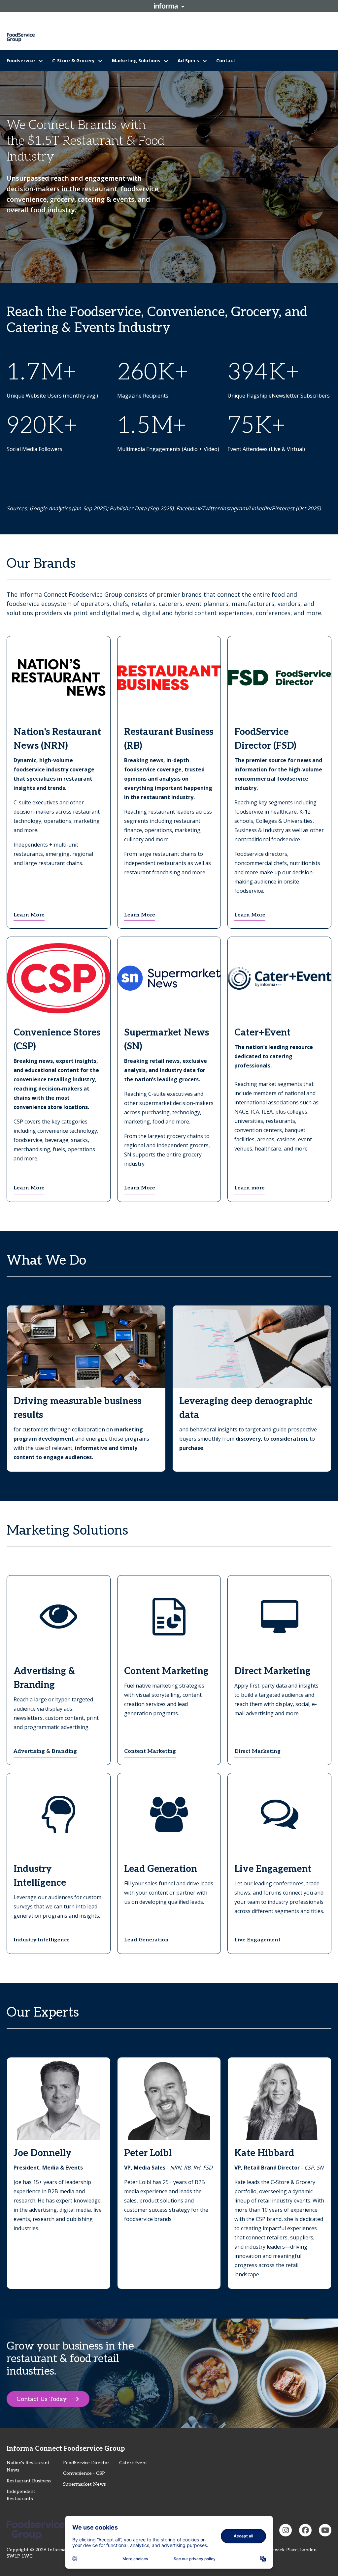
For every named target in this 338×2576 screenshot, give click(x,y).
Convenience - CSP (84, 2473)
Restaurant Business (29, 2481)
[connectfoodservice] (286, 2530)
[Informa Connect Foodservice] (305, 2530)
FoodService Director (86, 2463)
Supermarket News (84, 2484)
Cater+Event (133, 2463)
